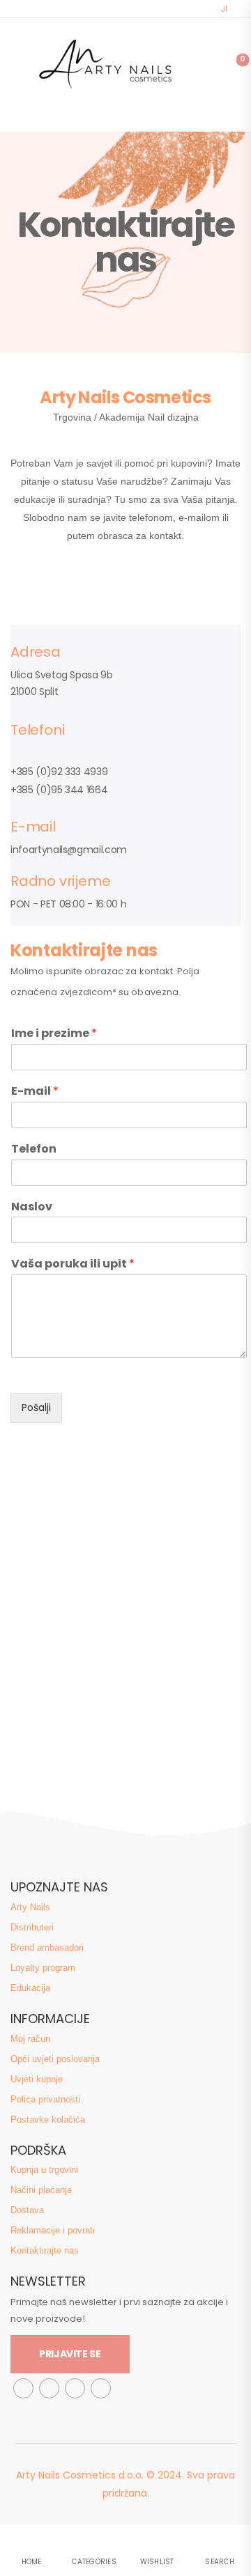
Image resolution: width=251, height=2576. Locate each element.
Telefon (34, 1149)
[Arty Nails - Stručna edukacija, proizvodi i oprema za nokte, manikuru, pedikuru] (103, 64)
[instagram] (49, 2388)
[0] (233, 64)
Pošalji (36, 1407)
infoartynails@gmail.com (69, 850)
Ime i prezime (54, 1034)
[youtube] (101, 2388)
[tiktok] (75, 2388)
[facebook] (23, 2388)
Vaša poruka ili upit (73, 1264)
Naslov (32, 1207)
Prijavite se (70, 2354)
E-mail (35, 1092)
